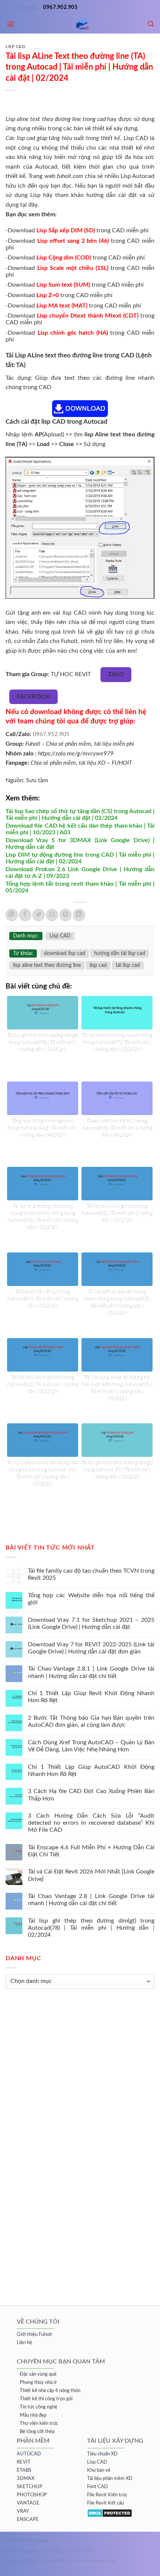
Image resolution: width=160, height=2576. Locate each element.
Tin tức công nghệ (39, 2407)
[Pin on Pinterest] (66, 915)
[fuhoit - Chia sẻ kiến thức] (80, 24)
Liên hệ (24, 2343)
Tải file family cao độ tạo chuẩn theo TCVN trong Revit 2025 (91, 1574)
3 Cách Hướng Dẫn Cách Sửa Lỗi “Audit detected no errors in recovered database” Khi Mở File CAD (91, 1823)
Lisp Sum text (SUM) (64, 285)
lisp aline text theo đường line (47, 965)
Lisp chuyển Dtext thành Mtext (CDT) (88, 316)
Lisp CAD (15, 47)
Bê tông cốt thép (37, 2432)
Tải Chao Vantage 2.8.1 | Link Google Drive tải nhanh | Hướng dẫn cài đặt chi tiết (91, 1673)
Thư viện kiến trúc (39, 2424)
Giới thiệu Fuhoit (34, 2335)
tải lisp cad (128, 965)
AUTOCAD (29, 2454)
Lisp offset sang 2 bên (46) (74, 241)
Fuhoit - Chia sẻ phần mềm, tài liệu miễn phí (80, 744)
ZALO (116, 674)
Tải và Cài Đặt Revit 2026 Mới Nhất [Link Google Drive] (91, 1876)
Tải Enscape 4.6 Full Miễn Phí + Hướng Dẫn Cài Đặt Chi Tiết (91, 1851)
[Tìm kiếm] (151, 24)
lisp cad (98, 965)
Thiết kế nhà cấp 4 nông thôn (50, 2391)
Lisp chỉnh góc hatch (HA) (73, 333)
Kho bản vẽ (99, 2470)
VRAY (23, 2511)
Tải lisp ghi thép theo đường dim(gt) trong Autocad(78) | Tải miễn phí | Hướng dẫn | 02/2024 (91, 1928)
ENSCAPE (28, 2520)
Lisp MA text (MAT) (63, 306)
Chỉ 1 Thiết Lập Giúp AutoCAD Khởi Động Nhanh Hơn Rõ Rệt (91, 1771)
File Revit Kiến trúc (107, 2495)
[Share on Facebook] (25, 915)
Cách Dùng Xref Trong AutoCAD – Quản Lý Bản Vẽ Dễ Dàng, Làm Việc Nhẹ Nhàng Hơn (91, 1746)
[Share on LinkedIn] (79, 915)
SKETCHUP (30, 2487)
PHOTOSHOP (32, 2495)
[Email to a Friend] (52, 915)
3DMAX (25, 2479)
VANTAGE (28, 2503)
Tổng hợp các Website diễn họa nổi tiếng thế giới (91, 1599)
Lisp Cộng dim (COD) (64, 258)
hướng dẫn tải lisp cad (120, 953)
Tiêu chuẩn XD (102, 2454)
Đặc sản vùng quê (38, 2374)
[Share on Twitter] (39, 915)
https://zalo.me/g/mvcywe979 (76, 754)
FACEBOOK (34, 697)
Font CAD (97, 2487)
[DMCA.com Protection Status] (110, 2513)
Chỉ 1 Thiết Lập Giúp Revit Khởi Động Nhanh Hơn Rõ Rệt (91, 1697)
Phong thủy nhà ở (38, 2383)
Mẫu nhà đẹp (33, 2415)
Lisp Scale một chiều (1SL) (73, 268)
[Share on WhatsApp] (12, 915)
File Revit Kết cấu (105, 2503)
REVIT (24, 2462)
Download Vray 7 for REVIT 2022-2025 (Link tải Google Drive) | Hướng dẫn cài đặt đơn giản (91, 1648)
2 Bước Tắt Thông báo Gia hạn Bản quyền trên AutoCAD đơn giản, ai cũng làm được (91, 1721)
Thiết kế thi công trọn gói (46, 2399)
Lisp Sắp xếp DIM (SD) (66, 230)
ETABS (24, 2470)
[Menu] (11, 24)
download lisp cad (65, 953)
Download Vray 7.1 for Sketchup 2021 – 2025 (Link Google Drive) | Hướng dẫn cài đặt (91, 1623)
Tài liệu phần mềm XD (110, 2479)
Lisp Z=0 (48, 295)
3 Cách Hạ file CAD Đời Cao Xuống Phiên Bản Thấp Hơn (91, 1795)
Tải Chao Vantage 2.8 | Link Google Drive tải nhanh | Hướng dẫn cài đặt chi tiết (91, 1900)
